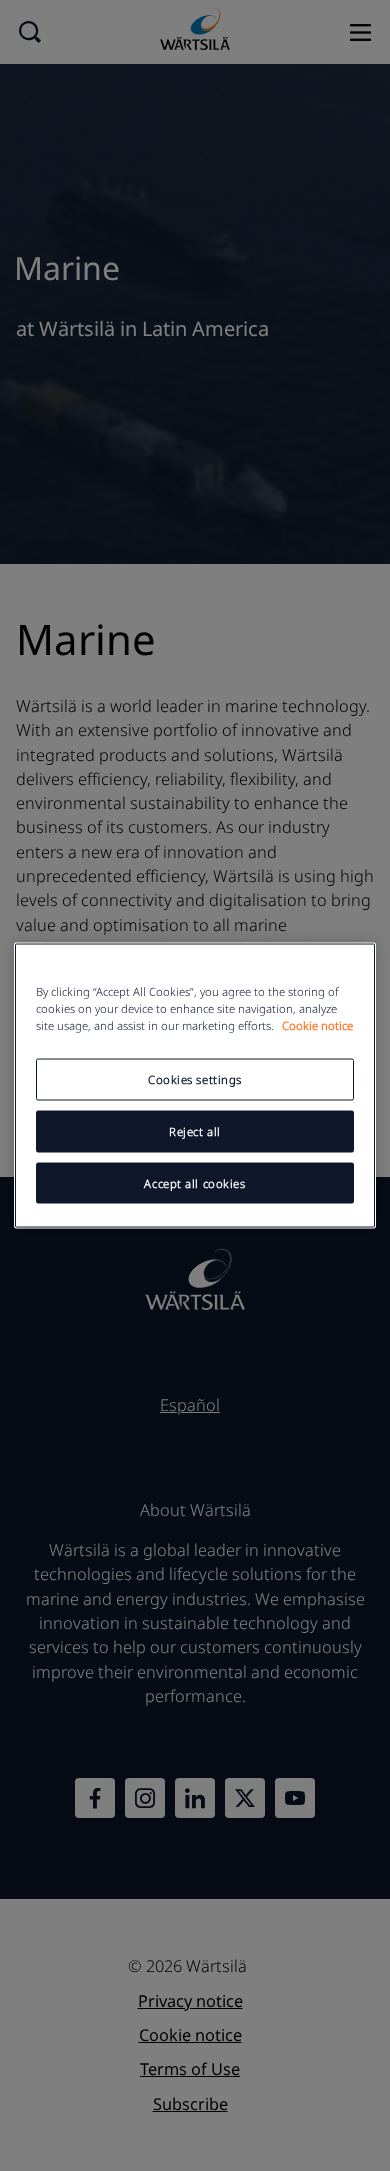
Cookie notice (317, 1024)
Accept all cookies (194, 1182)
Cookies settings (195, 1078)
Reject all (195, 1130)
